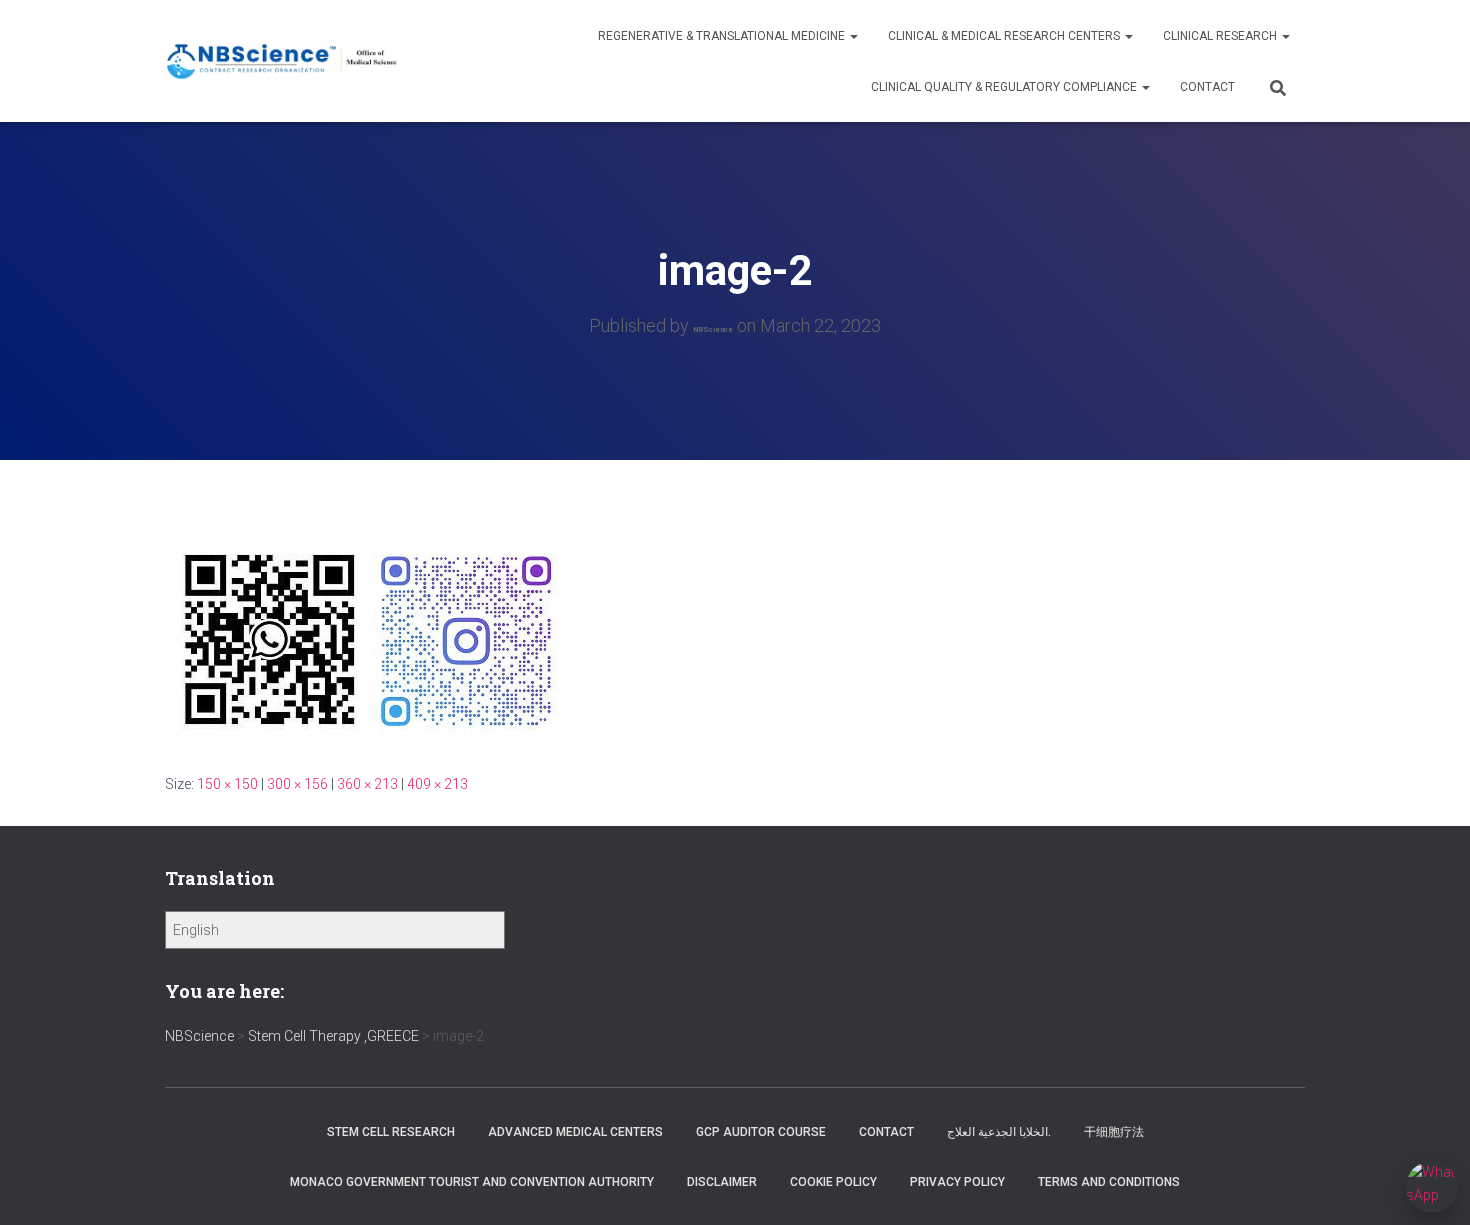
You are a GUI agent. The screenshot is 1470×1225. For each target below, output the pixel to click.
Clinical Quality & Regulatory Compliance (1005, 87)
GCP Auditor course (761, 1132)
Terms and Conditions (1109, 1182)
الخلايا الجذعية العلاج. (999, 1132)
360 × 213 (367, 784)
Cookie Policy (833, 1182)
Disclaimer (722, 1182)
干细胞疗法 (1114, 1132)
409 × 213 (437, 784)
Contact (1207, 87)
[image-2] (369, 635)
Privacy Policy (957, 1182)
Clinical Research (1221, 36)
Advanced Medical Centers (575, 1132)
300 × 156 (297, 784)
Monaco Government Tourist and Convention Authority (472, 1182)
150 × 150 (227, 784)
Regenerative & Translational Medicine (723, 36)
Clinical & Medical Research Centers (1005, 36)
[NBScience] (282, 61)
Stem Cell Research (391, 1132)
